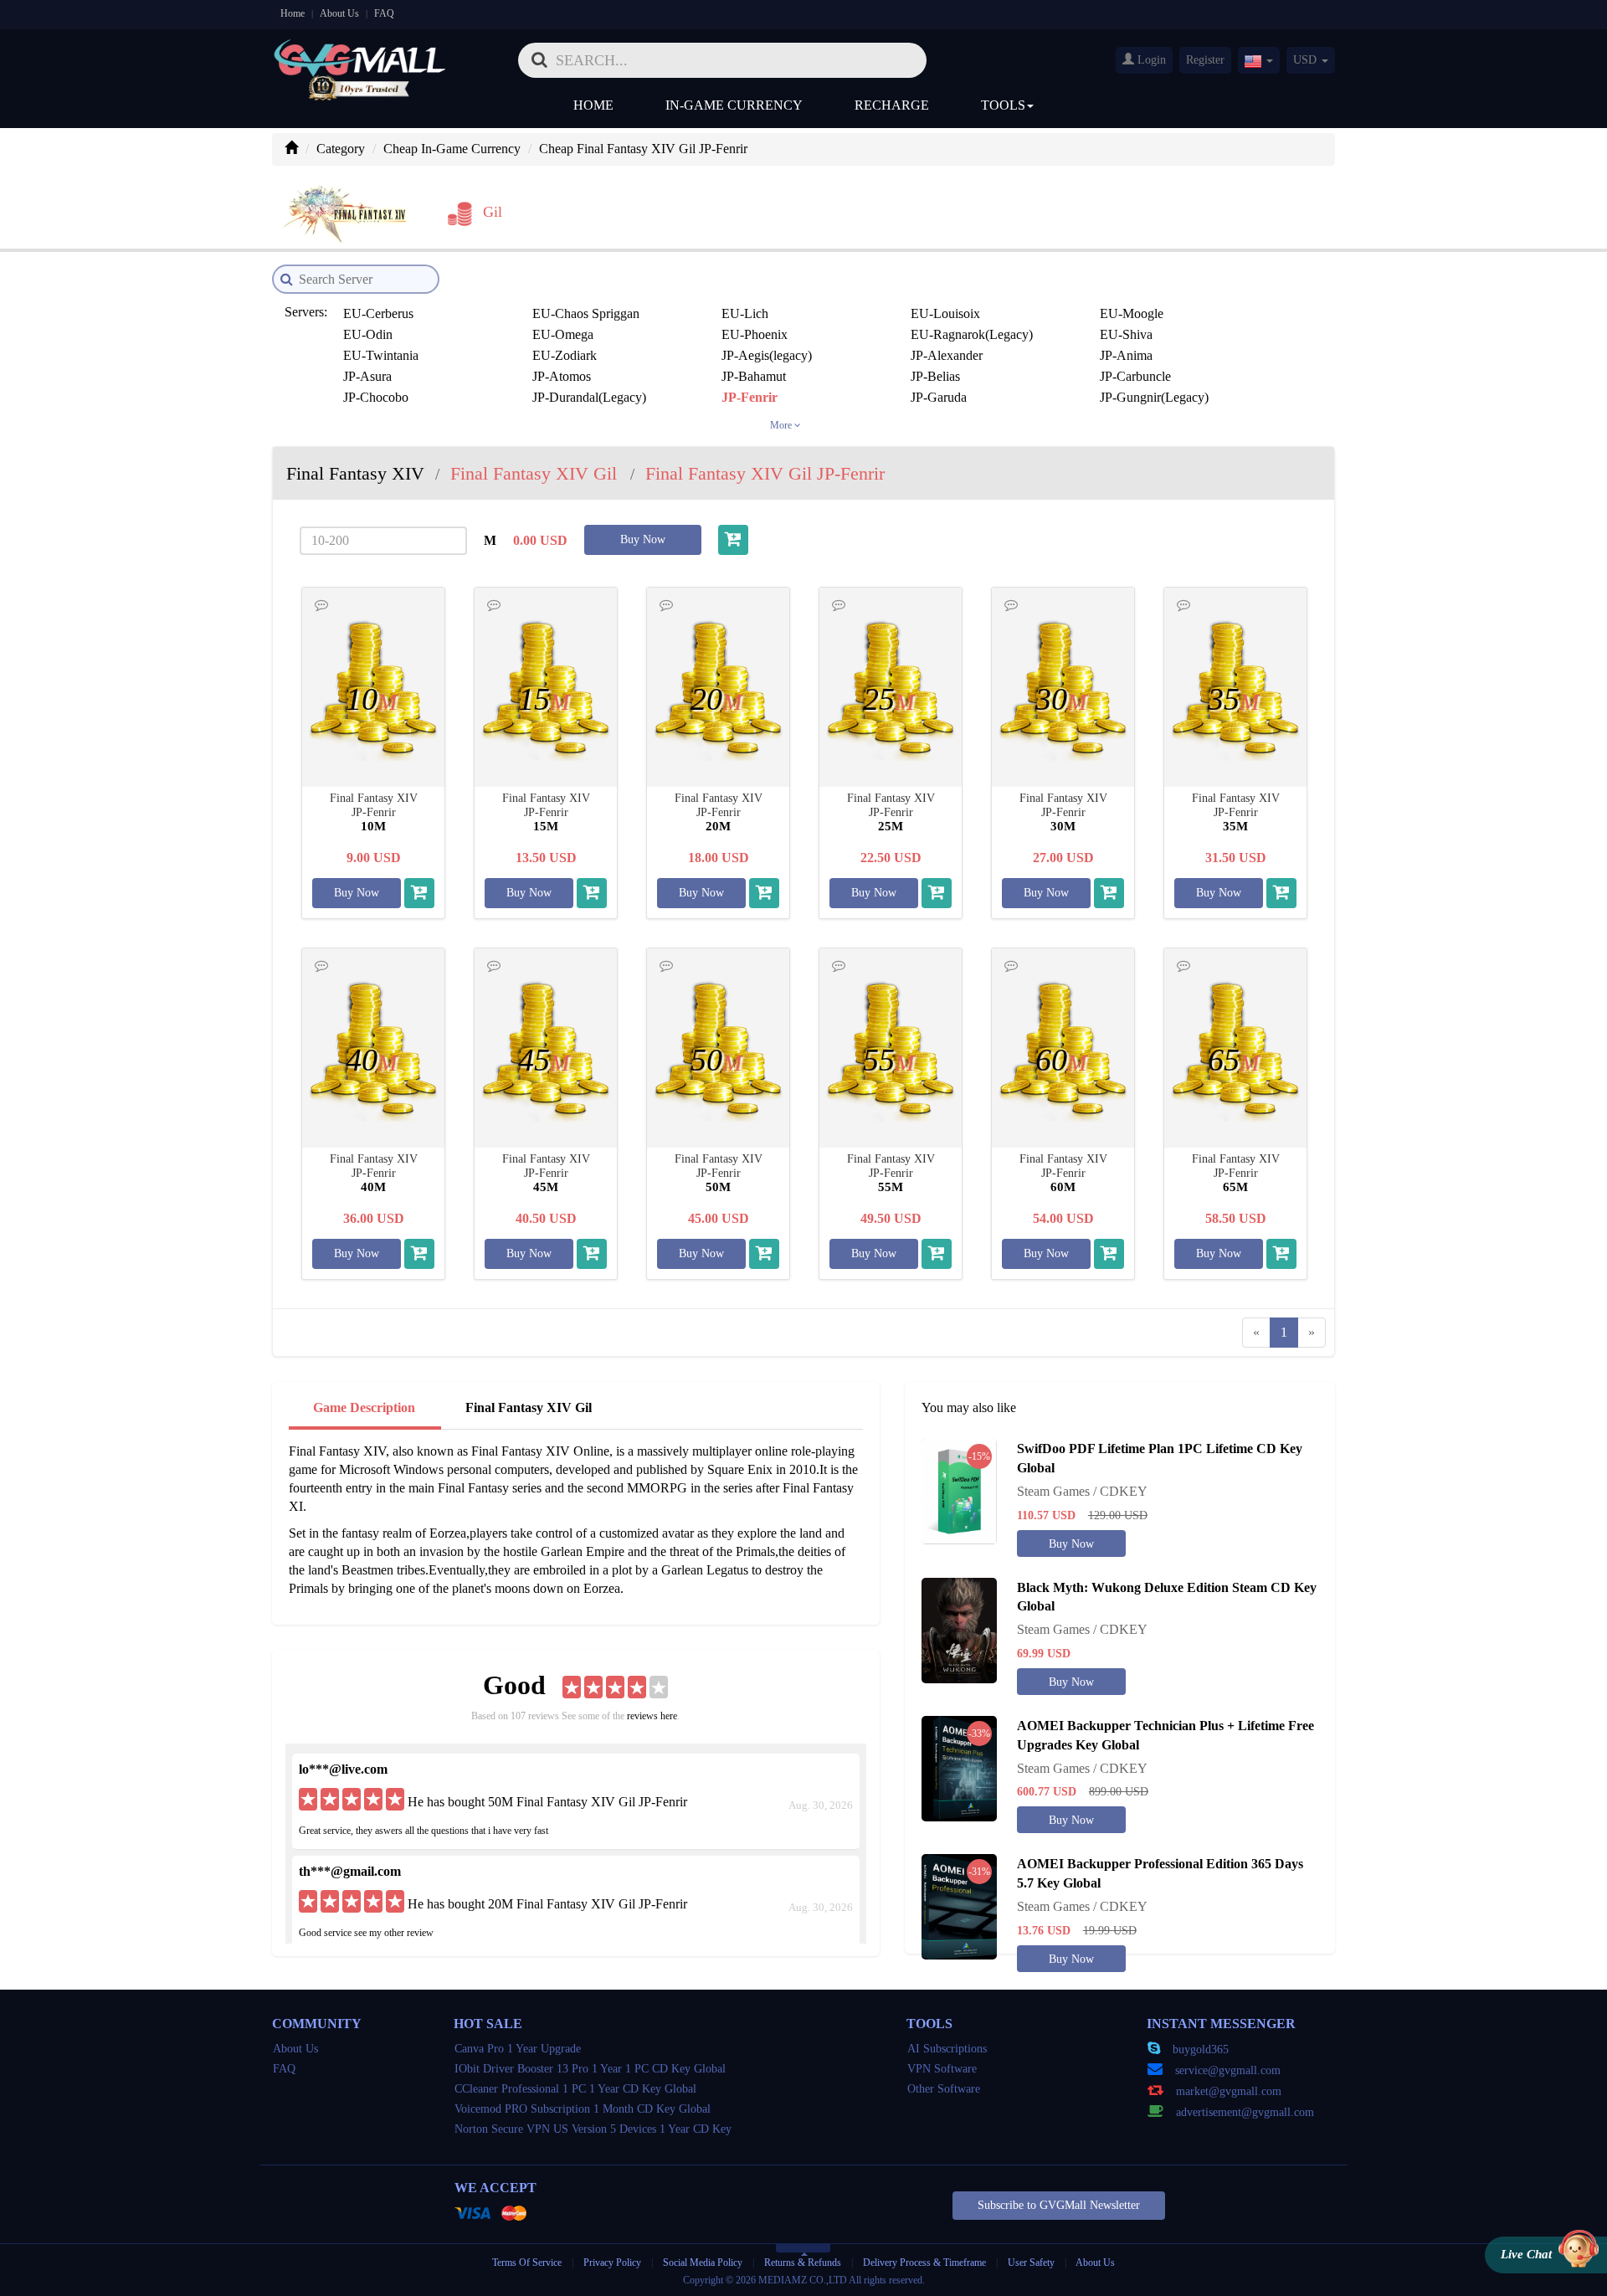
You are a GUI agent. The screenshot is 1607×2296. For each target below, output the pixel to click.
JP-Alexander (947, 355)
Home (293, 13)
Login (1150, 60)
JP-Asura (367, 376)
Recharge (892, 105)
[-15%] (959, 1490)
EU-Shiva (1126, 334)
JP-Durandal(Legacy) (589, 397)
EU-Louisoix (945, 313)
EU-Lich (745, 313)
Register (1205, 60)
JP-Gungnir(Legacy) (1154, 397)
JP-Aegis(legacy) (767, 355)
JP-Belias (935, 376)
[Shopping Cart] (733, 540)
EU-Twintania (381, 355)
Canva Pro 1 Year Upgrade (518, 2049)
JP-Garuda (939, 397)
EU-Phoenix (755, 334)
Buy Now (643, 539)
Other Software (944, 2089)
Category (341, 149)
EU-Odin (368, 334)
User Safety (1031, 2263)
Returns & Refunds (803, 2263)
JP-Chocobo (376, 397)
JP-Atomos (562, 376)
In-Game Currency (734, 105)
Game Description (364, 1407)
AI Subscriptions (947, 2049)
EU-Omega (563, 334)
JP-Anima (1126, 355)
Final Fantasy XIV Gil (529, 1407)
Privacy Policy (614, 2263)
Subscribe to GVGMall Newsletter (1059, 2205)
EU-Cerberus (378, 313)
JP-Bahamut (754, 376)
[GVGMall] (360, 55)
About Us (339, 13)
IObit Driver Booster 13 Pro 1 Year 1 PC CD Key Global (590, 2069)
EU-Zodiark (565, 355)
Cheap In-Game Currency (452, 149)
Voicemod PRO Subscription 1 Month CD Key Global (583, 2109)
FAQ (384, 13)
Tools (1003, 105)
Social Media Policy (703, 2263)
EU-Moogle (1132, 313)
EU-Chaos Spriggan (586, 313)
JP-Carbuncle (1135, 376)
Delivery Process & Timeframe (924, 2263)
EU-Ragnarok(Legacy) (972, 334)
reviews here (652, 1716)
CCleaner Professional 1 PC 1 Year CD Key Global (575, 2089)
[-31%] (959, 1906)
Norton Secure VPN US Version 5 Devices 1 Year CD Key (593, 2129)
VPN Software (942, 2069)
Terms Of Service (527, 2263)
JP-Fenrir (750, 397)
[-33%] (959, 1767)
